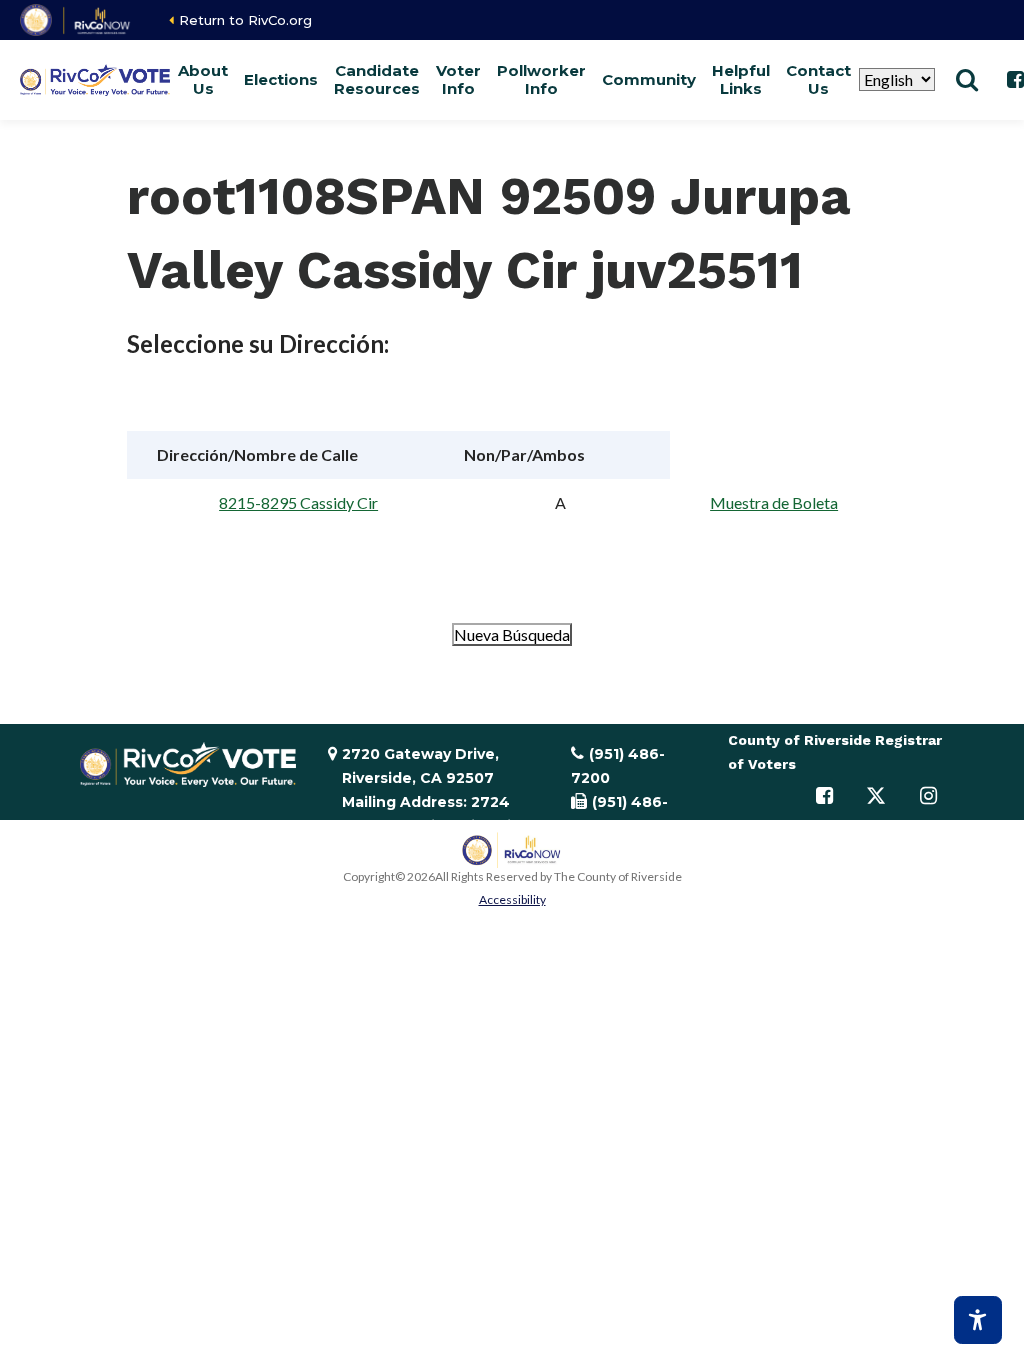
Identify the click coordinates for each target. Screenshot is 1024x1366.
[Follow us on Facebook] (824, 796)
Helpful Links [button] (741, 79)
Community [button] (649, 79)
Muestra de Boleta (774, 502)
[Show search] (967, 80)
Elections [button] (281, 79)
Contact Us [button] (818, 79)
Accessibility (512, 899)
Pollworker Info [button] (541, 79)
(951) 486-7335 (619, 814)
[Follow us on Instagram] (928, 796)
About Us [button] (203, 79)
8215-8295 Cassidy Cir (298, 502)
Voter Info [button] (458, 79)
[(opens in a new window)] (76, 20)
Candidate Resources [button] (377, 79)
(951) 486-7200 (618, 766)
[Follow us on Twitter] (876, 796)
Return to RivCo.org (245, 20)
